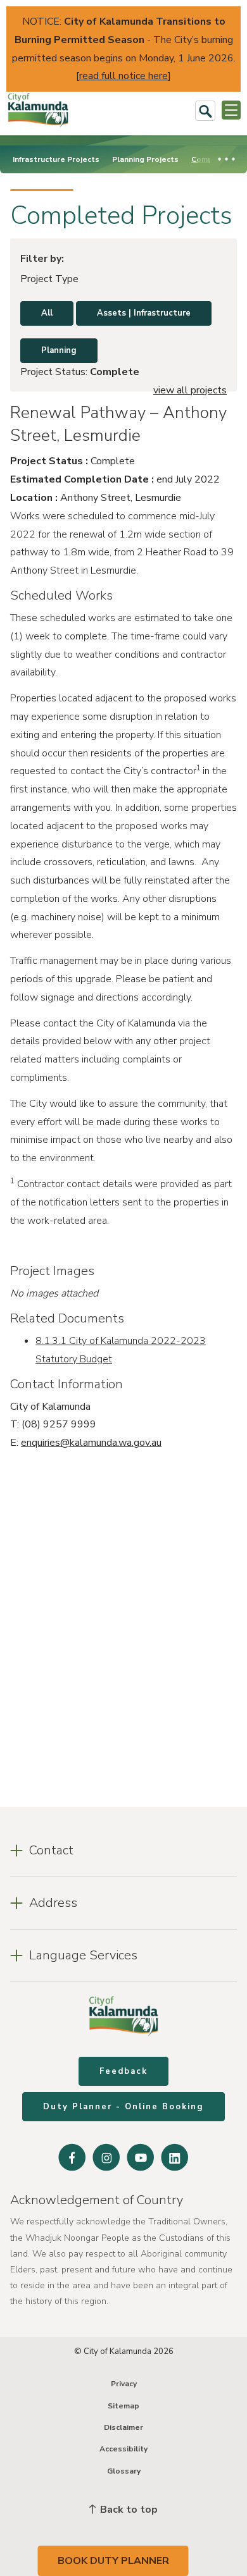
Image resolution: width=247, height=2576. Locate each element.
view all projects (190, 390)
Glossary (124, 2471)
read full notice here (123, 76)
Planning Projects (145, 159)
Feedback (123, 2071)
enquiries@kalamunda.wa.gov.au (91, 1443)
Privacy (124, 2384)
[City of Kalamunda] (38, 110)
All (47, 313)
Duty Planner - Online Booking (123, 2107)
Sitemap (123, 2406)
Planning (59, 350)
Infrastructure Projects (56, 159)
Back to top (128, 2510)
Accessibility (123, 2449)
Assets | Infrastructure (144, 313)
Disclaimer (123, 2427)
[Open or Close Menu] (231, 110)
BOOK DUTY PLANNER (113, 2561)
